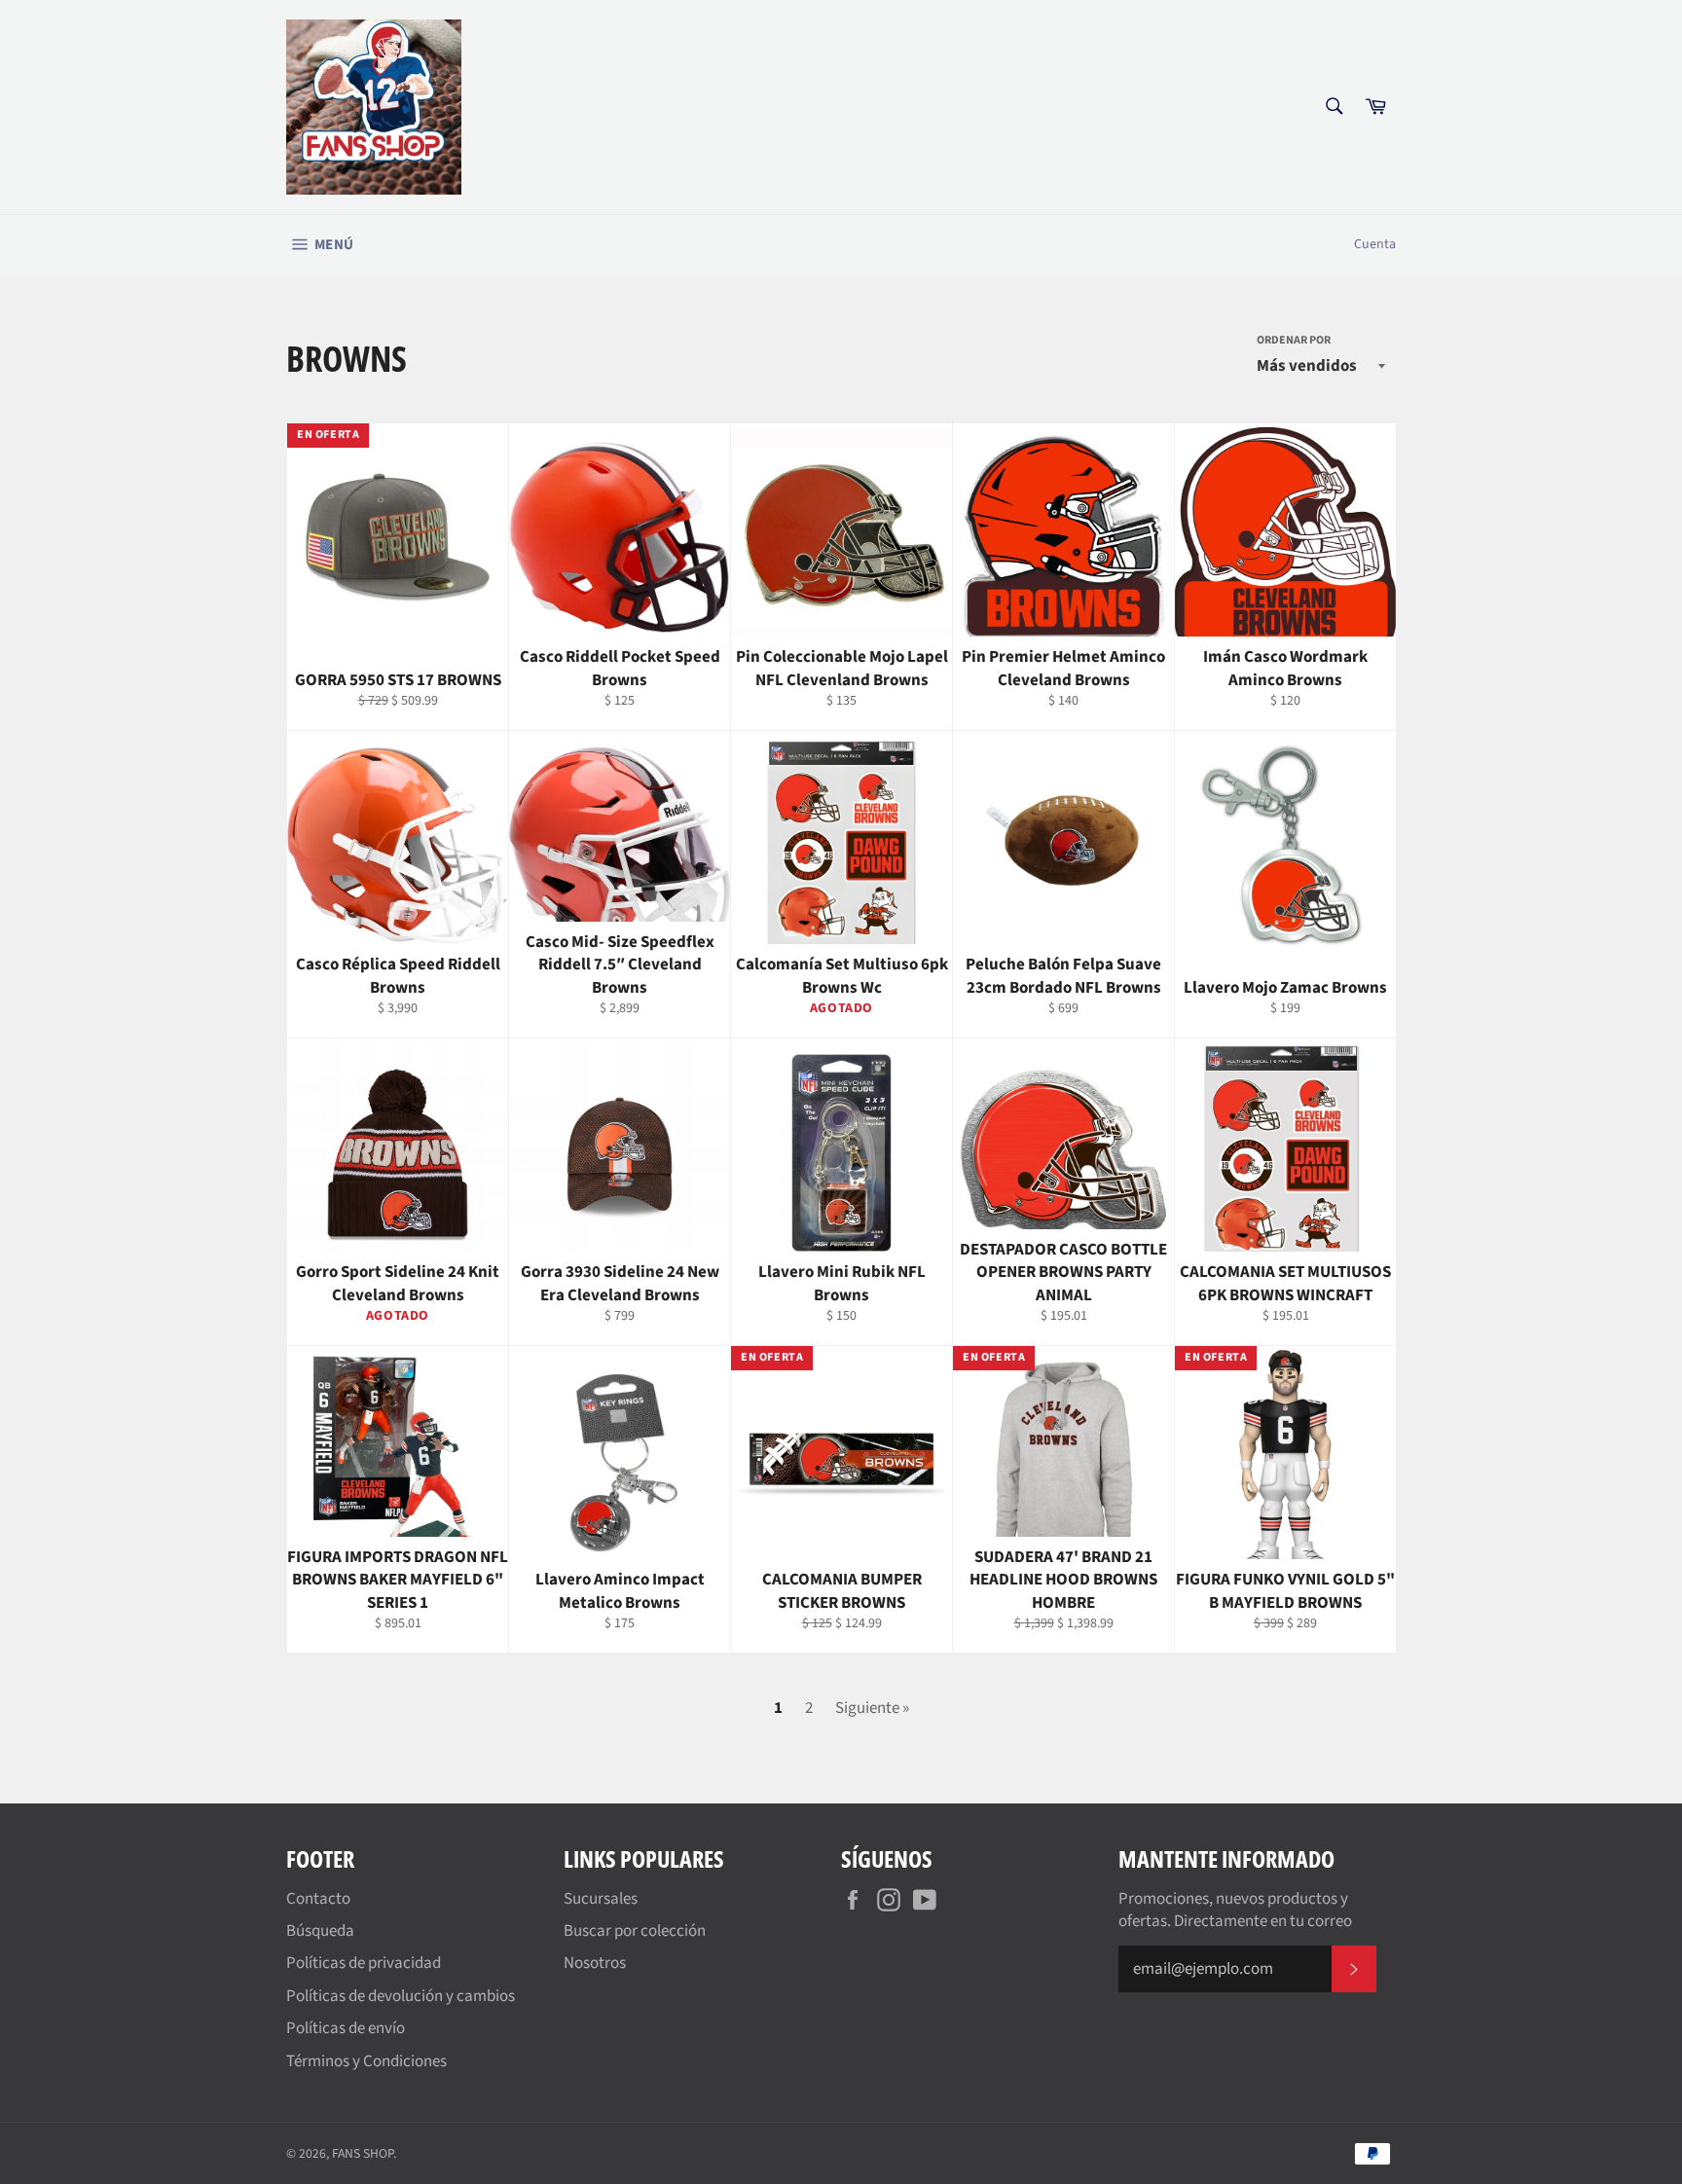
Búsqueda (320, 1931)
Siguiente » (872, 1708)
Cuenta (1375, 244)
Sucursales (601, 1899)
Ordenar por (1294, 341)
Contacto (318, 1899)
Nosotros (595, 1963)
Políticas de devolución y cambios (401, 1996)
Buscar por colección (635, 1931)
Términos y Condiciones (366, 2061)
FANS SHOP (363, 2153)
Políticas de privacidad (364, 1963)
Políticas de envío (346, 2028)
